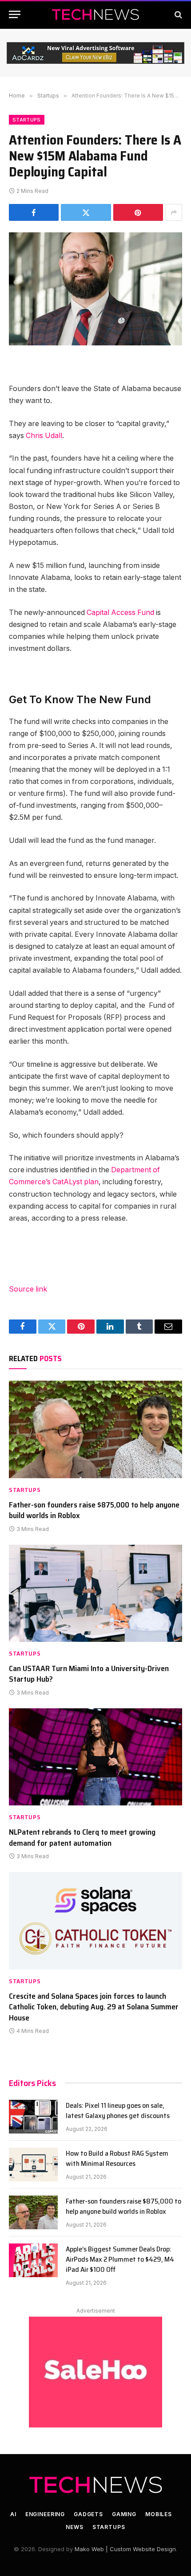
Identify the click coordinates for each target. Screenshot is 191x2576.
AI (13, 2514)
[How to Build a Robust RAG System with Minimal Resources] (33, 2165)
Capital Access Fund (120, 613)
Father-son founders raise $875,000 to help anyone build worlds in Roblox (94, 1510)
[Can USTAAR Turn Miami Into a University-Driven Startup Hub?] (95, 1593)
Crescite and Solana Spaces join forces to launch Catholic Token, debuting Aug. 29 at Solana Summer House (94, 2007)
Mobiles (159, 2514)
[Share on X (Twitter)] (86, 212)
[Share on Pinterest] (138, 212)
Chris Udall (44, 436)
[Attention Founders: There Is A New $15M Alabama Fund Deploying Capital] (95, 289)
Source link (28, 1289)
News (74, 2527)
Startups (27, 120)
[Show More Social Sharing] (174, 212)
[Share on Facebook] (34, 212)
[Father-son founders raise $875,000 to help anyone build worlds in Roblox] (95, 1429)
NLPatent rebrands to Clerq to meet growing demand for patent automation (82, 1837)
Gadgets (88, 2514)
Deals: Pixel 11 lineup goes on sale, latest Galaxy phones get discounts (118, 2110)
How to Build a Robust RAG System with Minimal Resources (117, 2158)
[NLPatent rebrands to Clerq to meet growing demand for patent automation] (95, 1757)
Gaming (124, 2514)
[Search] (177, 14)
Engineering (45, 2514)
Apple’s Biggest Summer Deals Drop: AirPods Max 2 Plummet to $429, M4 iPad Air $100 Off (120, 2259)
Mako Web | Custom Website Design (125, 2549)
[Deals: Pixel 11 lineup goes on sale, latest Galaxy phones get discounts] (33, 2117)
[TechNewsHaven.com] (95, 14)
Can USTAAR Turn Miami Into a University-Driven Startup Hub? (89, 1674)
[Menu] (15, 14)
